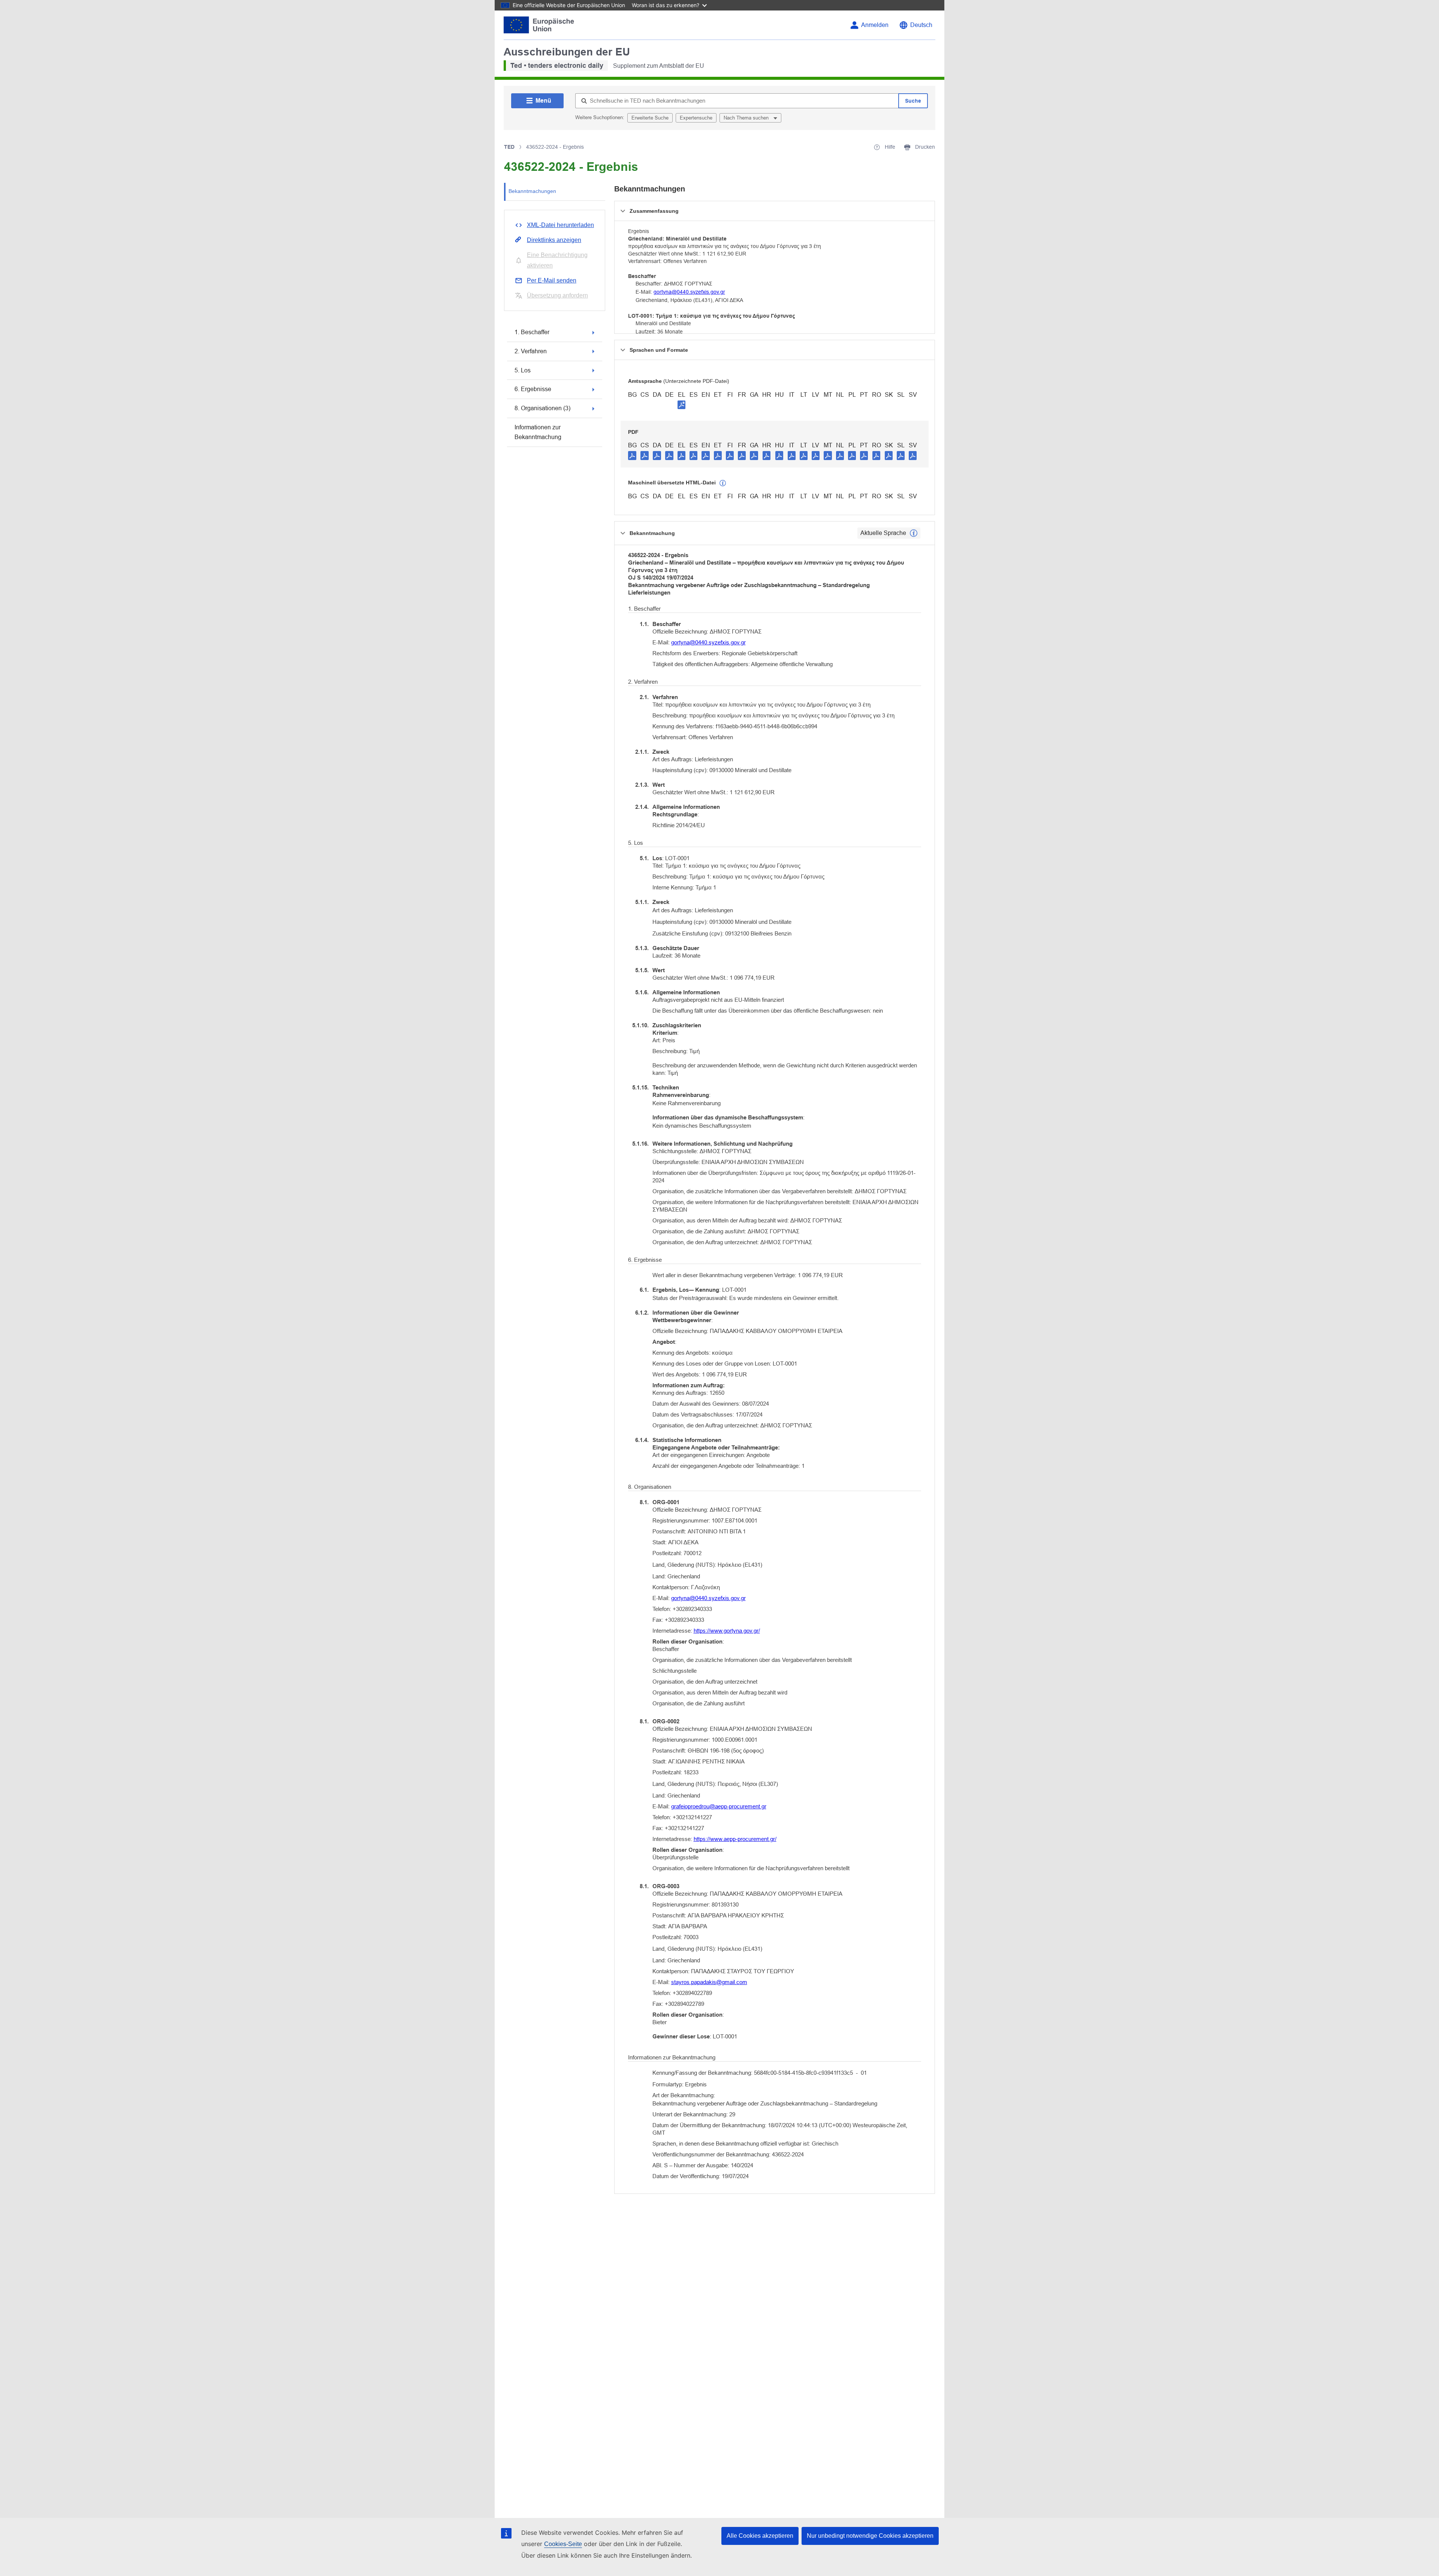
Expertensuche (696, 118)
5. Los (523, 370)
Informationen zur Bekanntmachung (538, 432)
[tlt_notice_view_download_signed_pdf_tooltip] (682, 405)
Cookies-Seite (563, 2544)
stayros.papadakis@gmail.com (709, 1982)
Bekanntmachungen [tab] (532, 191)
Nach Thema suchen (747, 118)
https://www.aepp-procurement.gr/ (735, 1839)
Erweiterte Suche (650, 118)
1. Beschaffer (532, 332)
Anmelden (875, 25)
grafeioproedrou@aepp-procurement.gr (719, 1806)
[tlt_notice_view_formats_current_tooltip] (914, 533)
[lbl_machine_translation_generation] (723, 483)
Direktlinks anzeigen (554, 240)
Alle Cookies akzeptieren (760, 2536)
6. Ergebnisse (533, 389)
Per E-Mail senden (552, 280)
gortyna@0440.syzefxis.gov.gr (689, 292)
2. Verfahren (531, 351)
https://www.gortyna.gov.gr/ (727, 1631)
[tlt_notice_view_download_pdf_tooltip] (632, 455)
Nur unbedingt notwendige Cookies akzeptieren (870, 2536)
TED (509, 147)
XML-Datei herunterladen (560, 225)
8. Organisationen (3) (542, 408)
